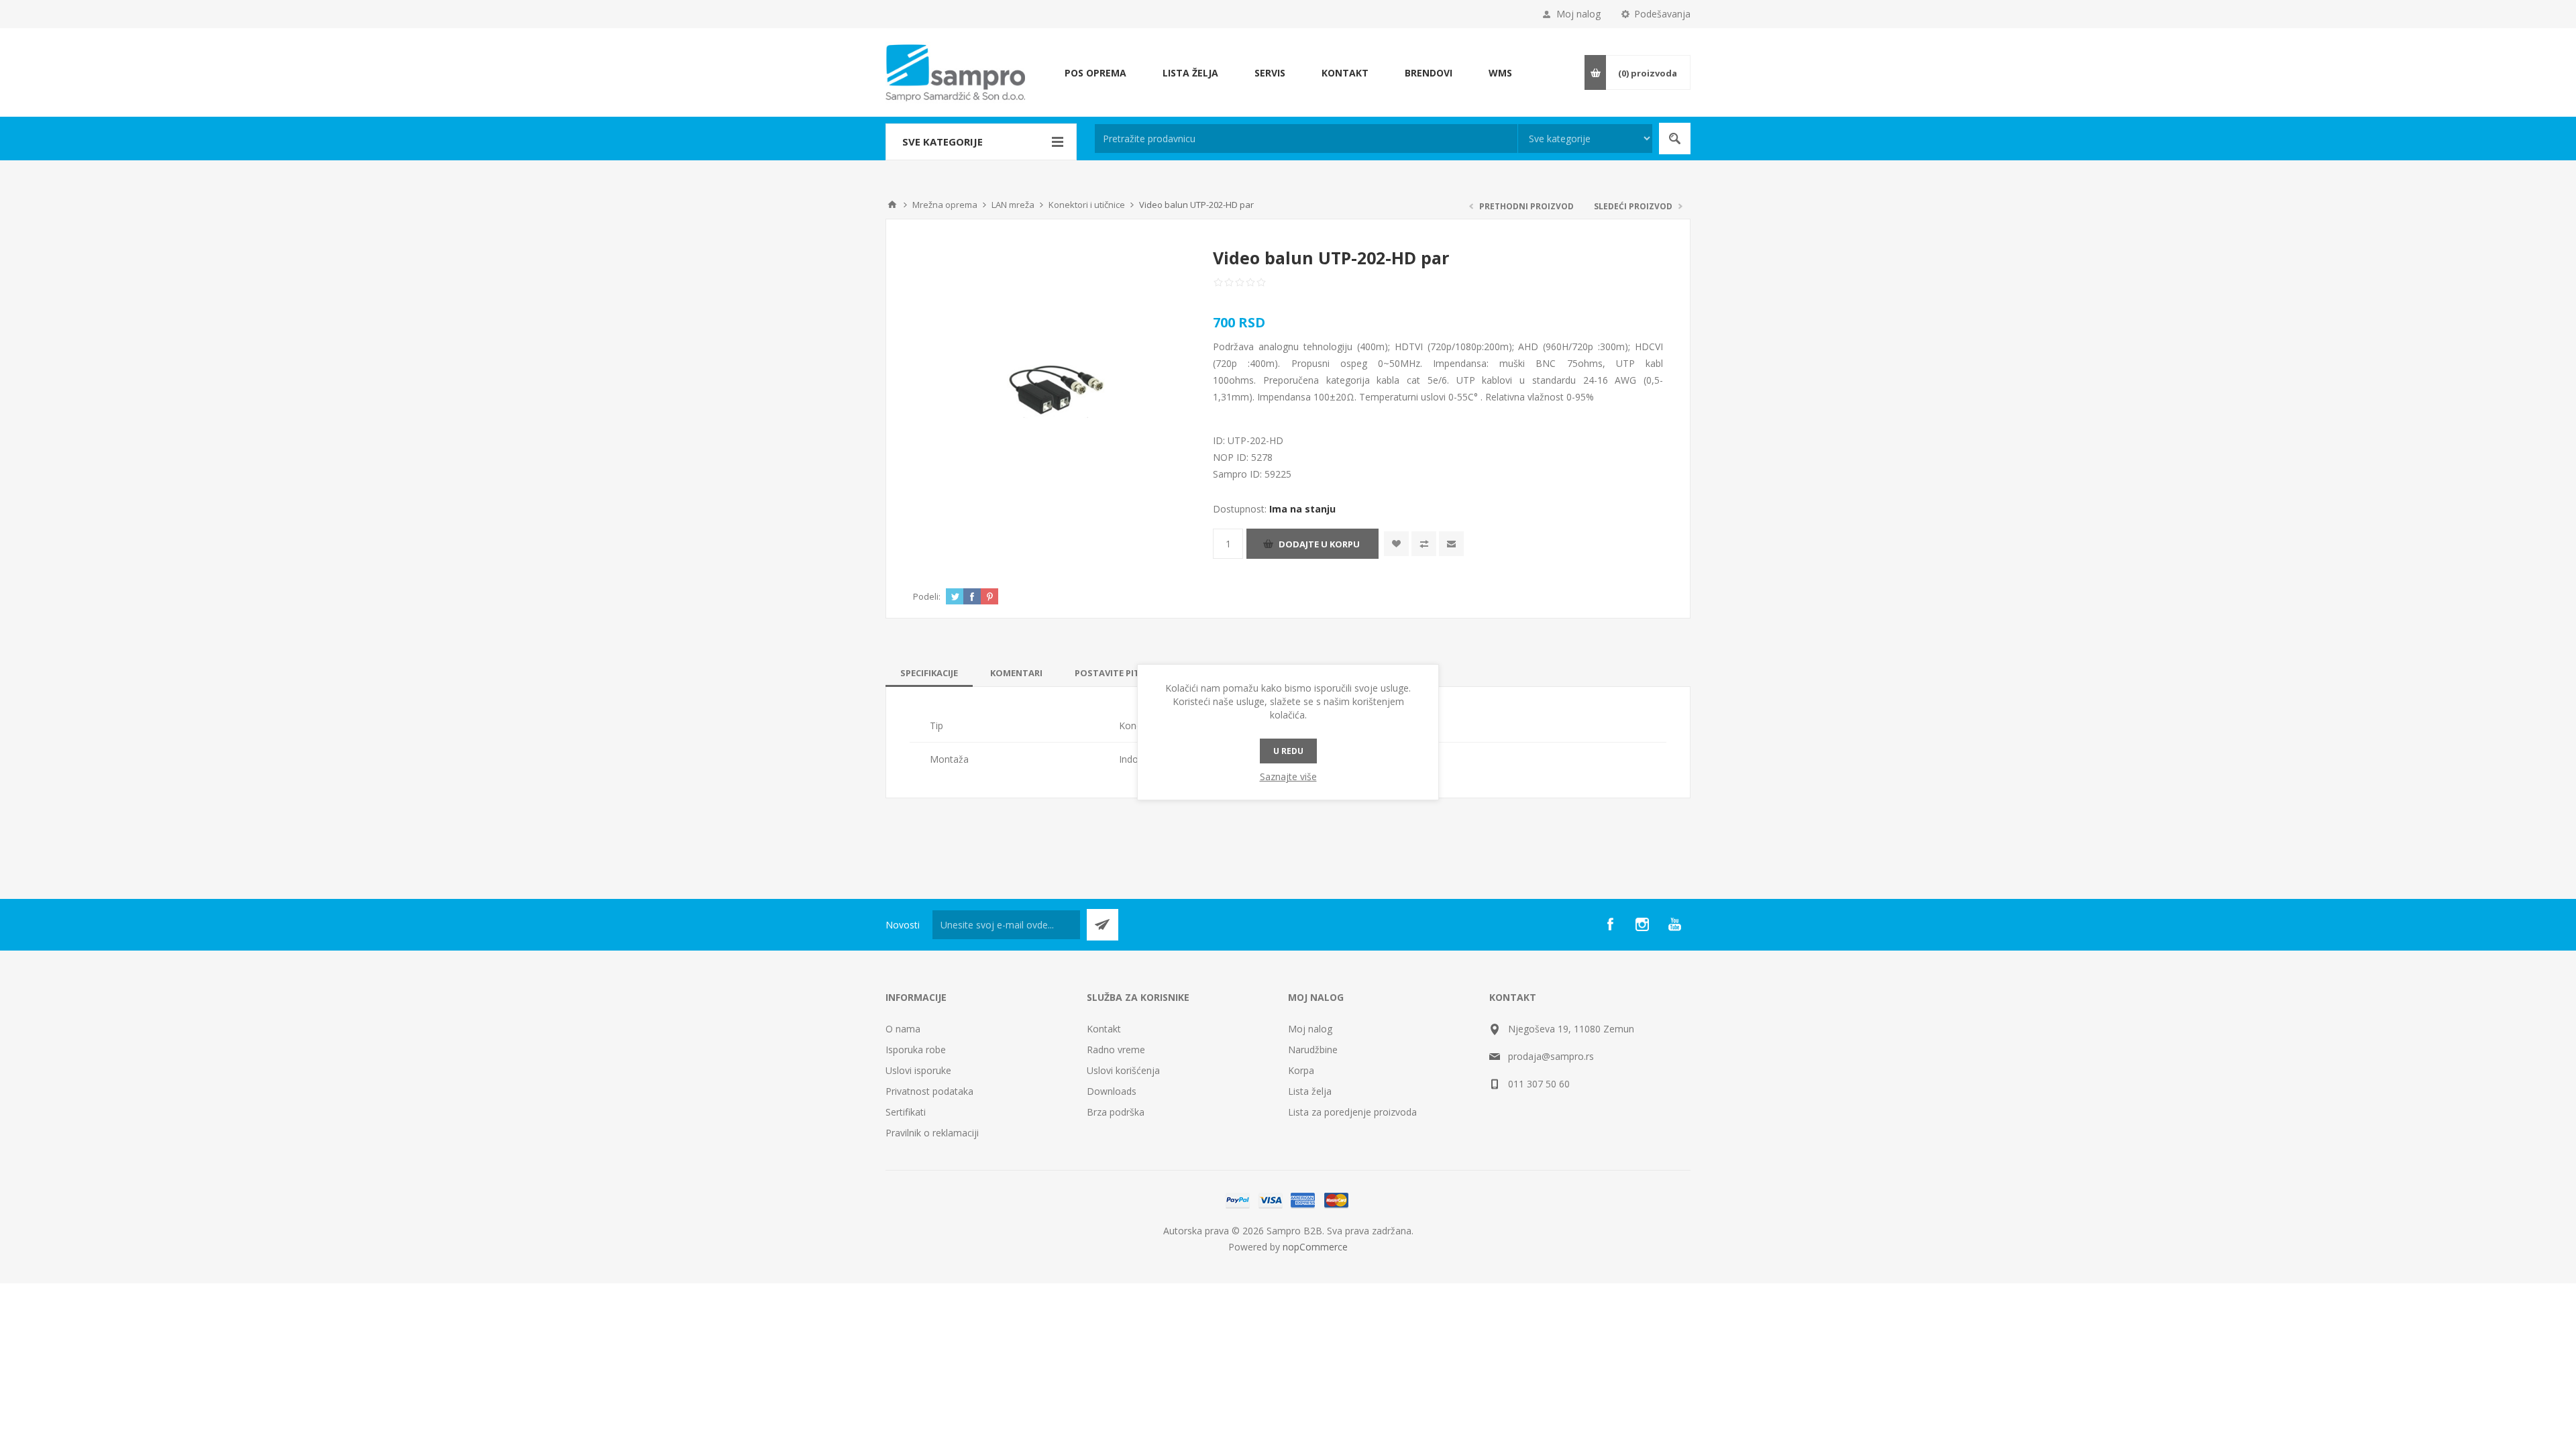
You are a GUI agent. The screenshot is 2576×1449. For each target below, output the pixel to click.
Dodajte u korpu (1319, 544)
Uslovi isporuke (918, 1070)
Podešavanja (1662, 14)
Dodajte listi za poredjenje (1424, 544)
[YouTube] (1674, 924)
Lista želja (1310, 1091)
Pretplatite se (1103, 925)
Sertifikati (906, 1112)
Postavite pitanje (1117, 673)
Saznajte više (1288, 776)
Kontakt (1104, 1029)
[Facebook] (1610, 924)
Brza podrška (1116, 1112)
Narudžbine (1313, 1050)
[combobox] (1306, 139)
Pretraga (1675, 139)
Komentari (1016, 673)
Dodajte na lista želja (1396, 544)
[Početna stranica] (892, 205)
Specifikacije (929, 673)
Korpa (1301, 1070)
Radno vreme (1116, 1050)
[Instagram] (1642, 924)
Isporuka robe (916, 1050)
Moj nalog (1578, 14)
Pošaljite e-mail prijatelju (1451, 544)
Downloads (1112, 1091)
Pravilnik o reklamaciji (932, 1133)
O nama (903, 1029)
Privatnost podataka (929, 1091)
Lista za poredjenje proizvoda (1352, 1112)
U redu (1288, 751)
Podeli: (927, 596)
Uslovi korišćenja (1123, 1070)
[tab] (929, 673)
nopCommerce (1315, 1247)
